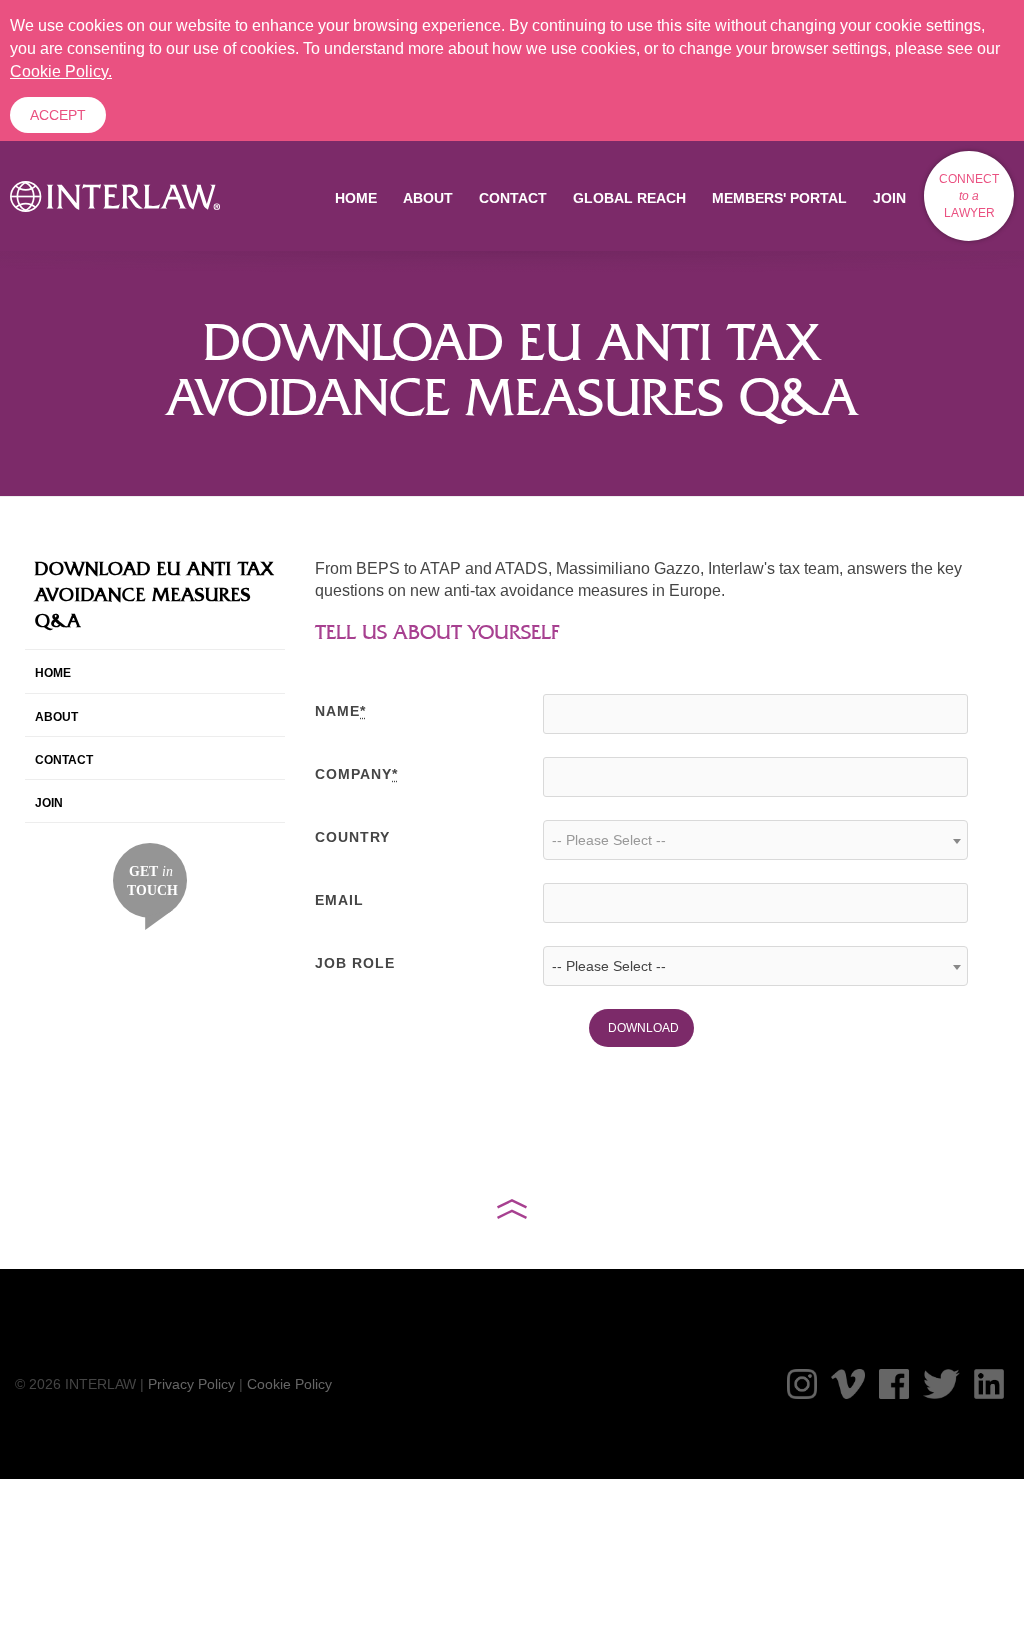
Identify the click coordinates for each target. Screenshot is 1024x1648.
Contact (513, 198)
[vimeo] (848, 1384)
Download (643, 1028)
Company (356, 774)
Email (339, 900)
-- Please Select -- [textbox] (609, 966)
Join (889, 198)
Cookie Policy (289, 1384)
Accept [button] (58, 115)
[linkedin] (989, 1384)
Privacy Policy (191, 1384)
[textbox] (755, 840)
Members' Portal (779, 198)
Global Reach (629, 198)
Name (340, 711)
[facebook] (894, 1384)
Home (356, 198)
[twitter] (941, 1384)
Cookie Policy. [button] (61, 71)
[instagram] (802, 1384)
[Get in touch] (150, 885)
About (428, 198)
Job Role (355, 963)
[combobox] (755, 840)
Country (352, 837)
